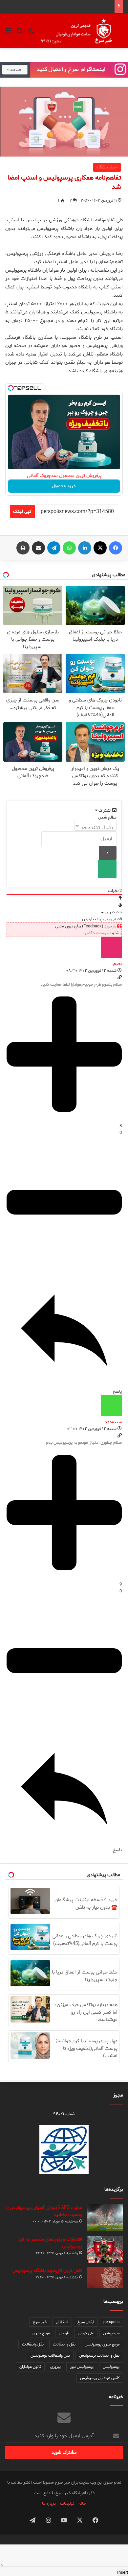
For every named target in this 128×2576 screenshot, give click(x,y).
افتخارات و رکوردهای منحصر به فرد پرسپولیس (50, 2243)
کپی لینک (22, 512)
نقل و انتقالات (64, 2344)
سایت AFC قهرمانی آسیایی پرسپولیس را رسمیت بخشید (44, 2211)
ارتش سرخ (86, 2322)
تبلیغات (67, 2503)
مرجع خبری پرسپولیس (102, 2344)
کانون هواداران (30, 2367)
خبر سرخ (40, 2322)
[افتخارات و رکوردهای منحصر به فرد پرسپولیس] (105, 2249)
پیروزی (55, 2367)
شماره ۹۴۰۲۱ (64, 2114)
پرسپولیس (111, 2367)
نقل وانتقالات (33, 2344)
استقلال (62, 2322)
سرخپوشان (111, 2333)
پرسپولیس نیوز (82, 2367)
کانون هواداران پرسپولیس (100, 2378)
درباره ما (49, 2503)
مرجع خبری (41, 2333)
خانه (82, 2503)
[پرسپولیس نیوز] (81, 31)
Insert (123, 2573)
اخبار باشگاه (107, 167)
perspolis (111, 2322)
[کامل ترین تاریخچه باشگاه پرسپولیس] (105, 2278)
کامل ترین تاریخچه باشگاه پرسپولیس (47, 2271)
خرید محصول (64, 486)
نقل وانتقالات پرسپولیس (50, 2355)
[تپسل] (11, 388)
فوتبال (64, 2333)
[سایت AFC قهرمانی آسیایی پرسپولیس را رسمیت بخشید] (105, 2218)
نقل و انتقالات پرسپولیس (99, 2355)
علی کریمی (86, 2333)
